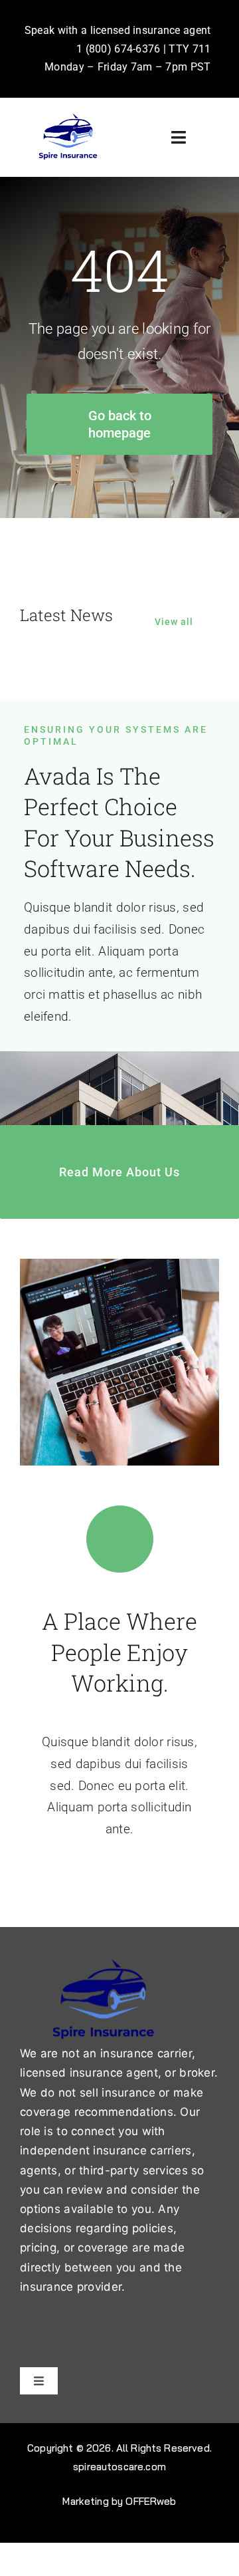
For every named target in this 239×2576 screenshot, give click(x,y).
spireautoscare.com (119, 2467)
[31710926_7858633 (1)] (68, 117)
